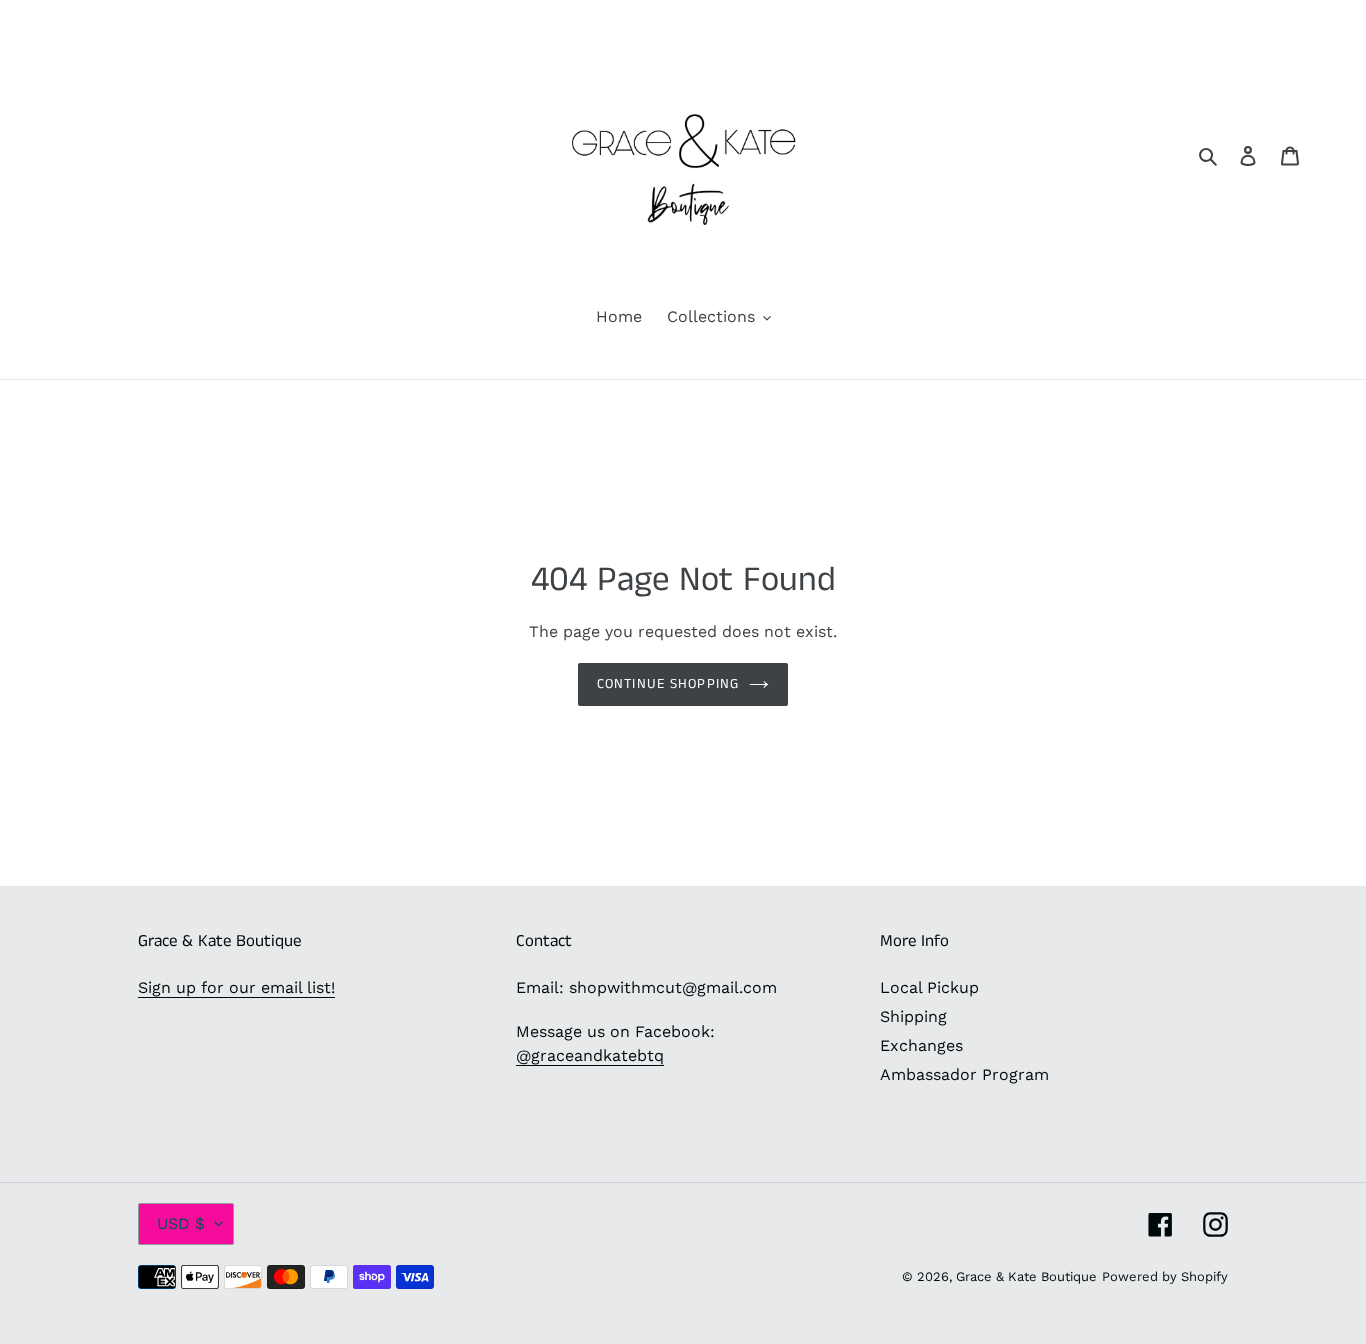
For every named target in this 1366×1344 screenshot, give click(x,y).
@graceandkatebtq (590, 1055)
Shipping (913, 1016)
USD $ (181, 1223)
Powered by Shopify (1165, 1276)
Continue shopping (668, 684)
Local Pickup (929, 987)
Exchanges (921, 1045)
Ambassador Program (964, 1074)
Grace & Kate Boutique (1026, 1276)
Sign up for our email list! (236, 987)
